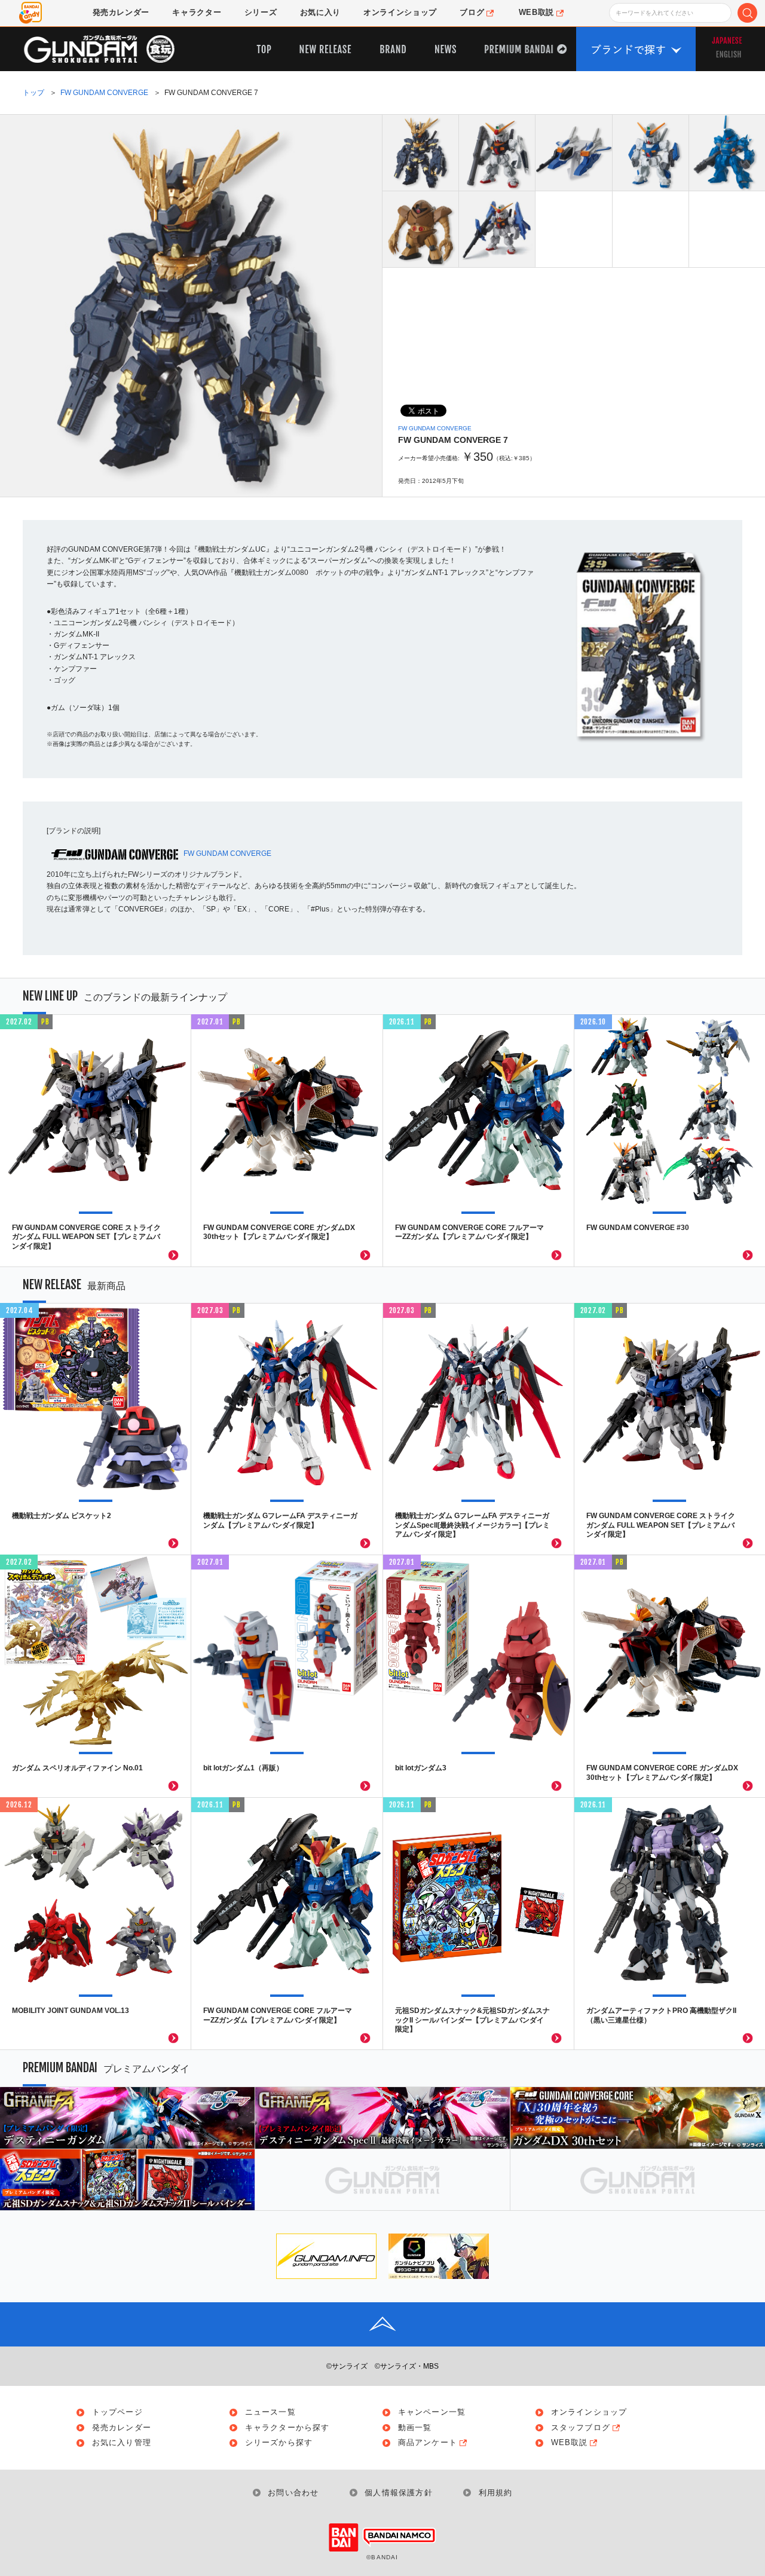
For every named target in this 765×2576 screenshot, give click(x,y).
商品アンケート (428, 2443)
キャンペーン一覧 (432, 2413)
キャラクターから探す (287, 2428)
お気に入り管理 (122, 2443)
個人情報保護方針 (399, 2493)
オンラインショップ (589, 2413)
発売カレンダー (122, 2428)
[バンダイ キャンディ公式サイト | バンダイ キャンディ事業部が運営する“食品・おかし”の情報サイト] (30, 13)
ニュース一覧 (270, 2413)
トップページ (117, 2413)
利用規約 (495, 2493)
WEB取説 (570, 2443)
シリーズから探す (279, 2443)
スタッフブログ (581, 2428)
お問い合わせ (293, 2493)
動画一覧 (415, 2428)
